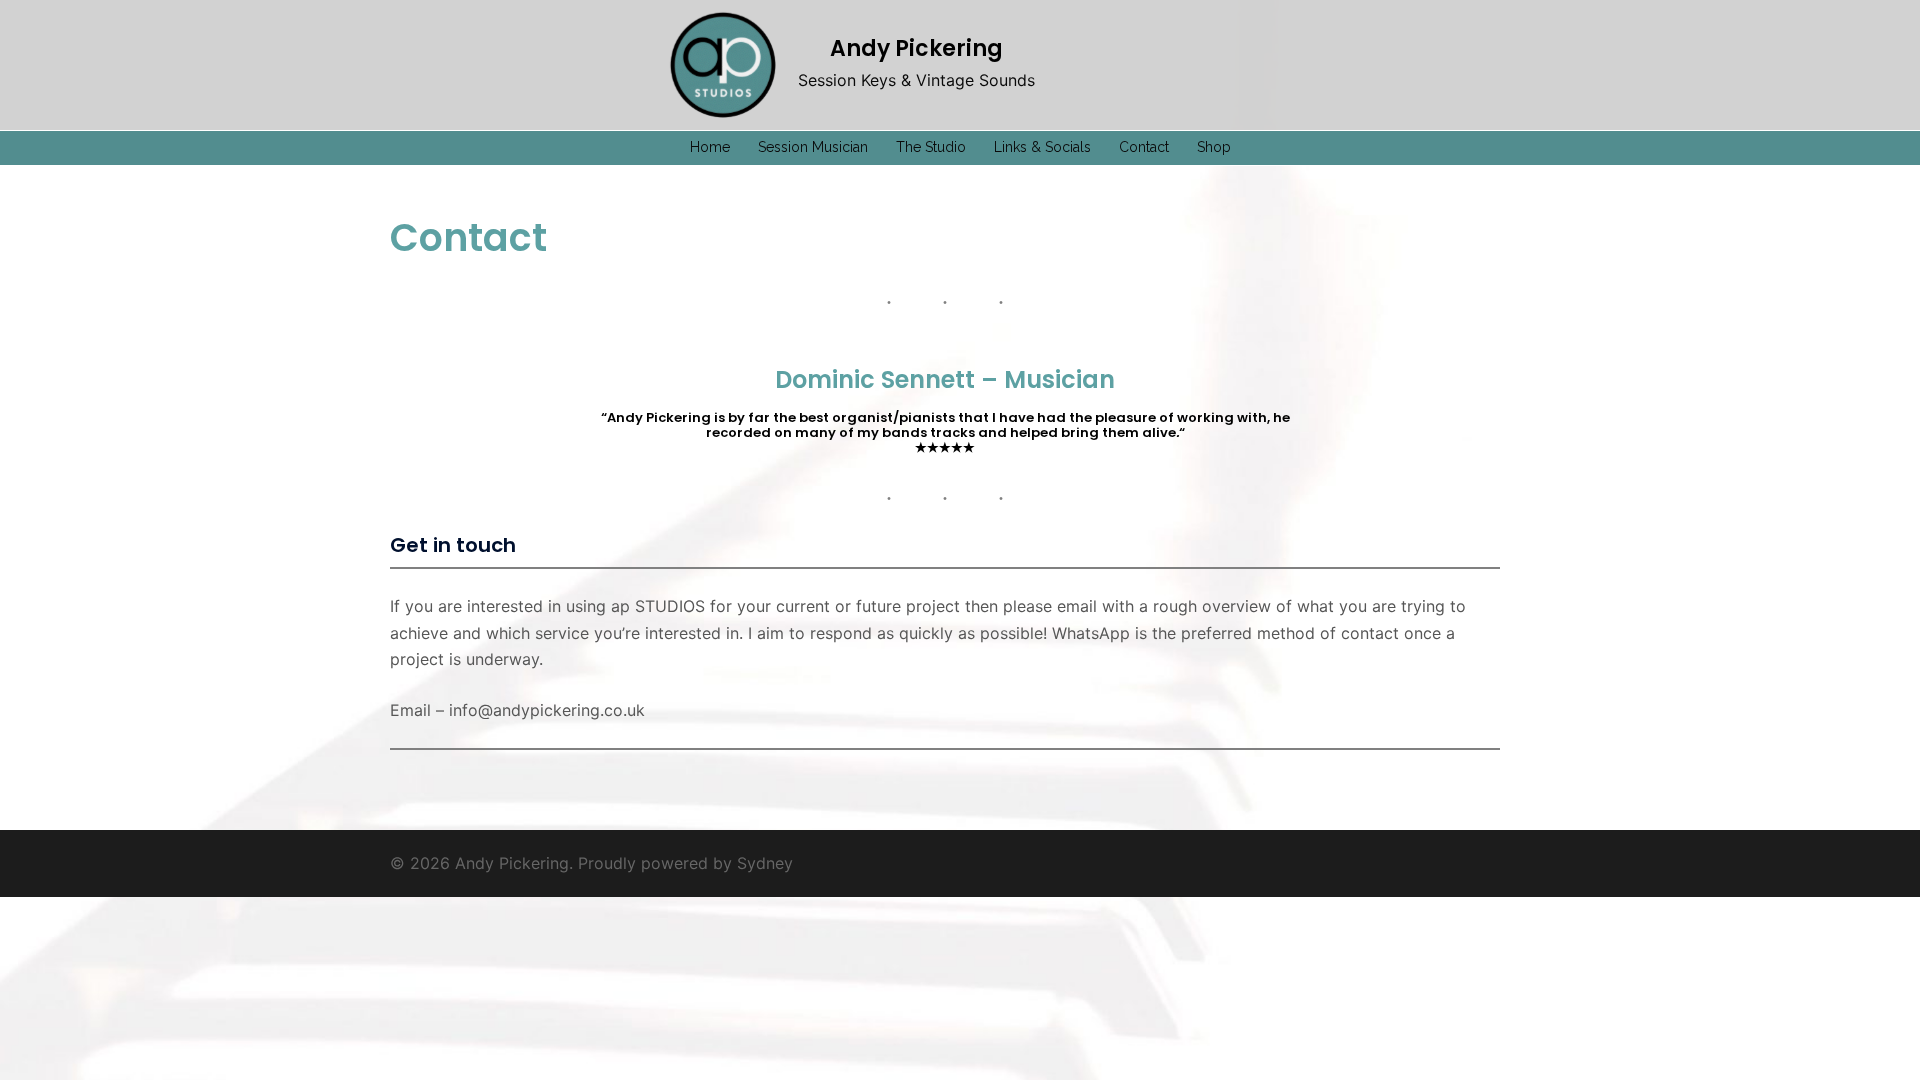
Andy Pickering (916, 48)
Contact (1144, 147)
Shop (1214, 147)
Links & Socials (1042, 147)
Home (710, 147)
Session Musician (813, 147)
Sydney (765, 863)
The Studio (931, 147)
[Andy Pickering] (723, 65)
